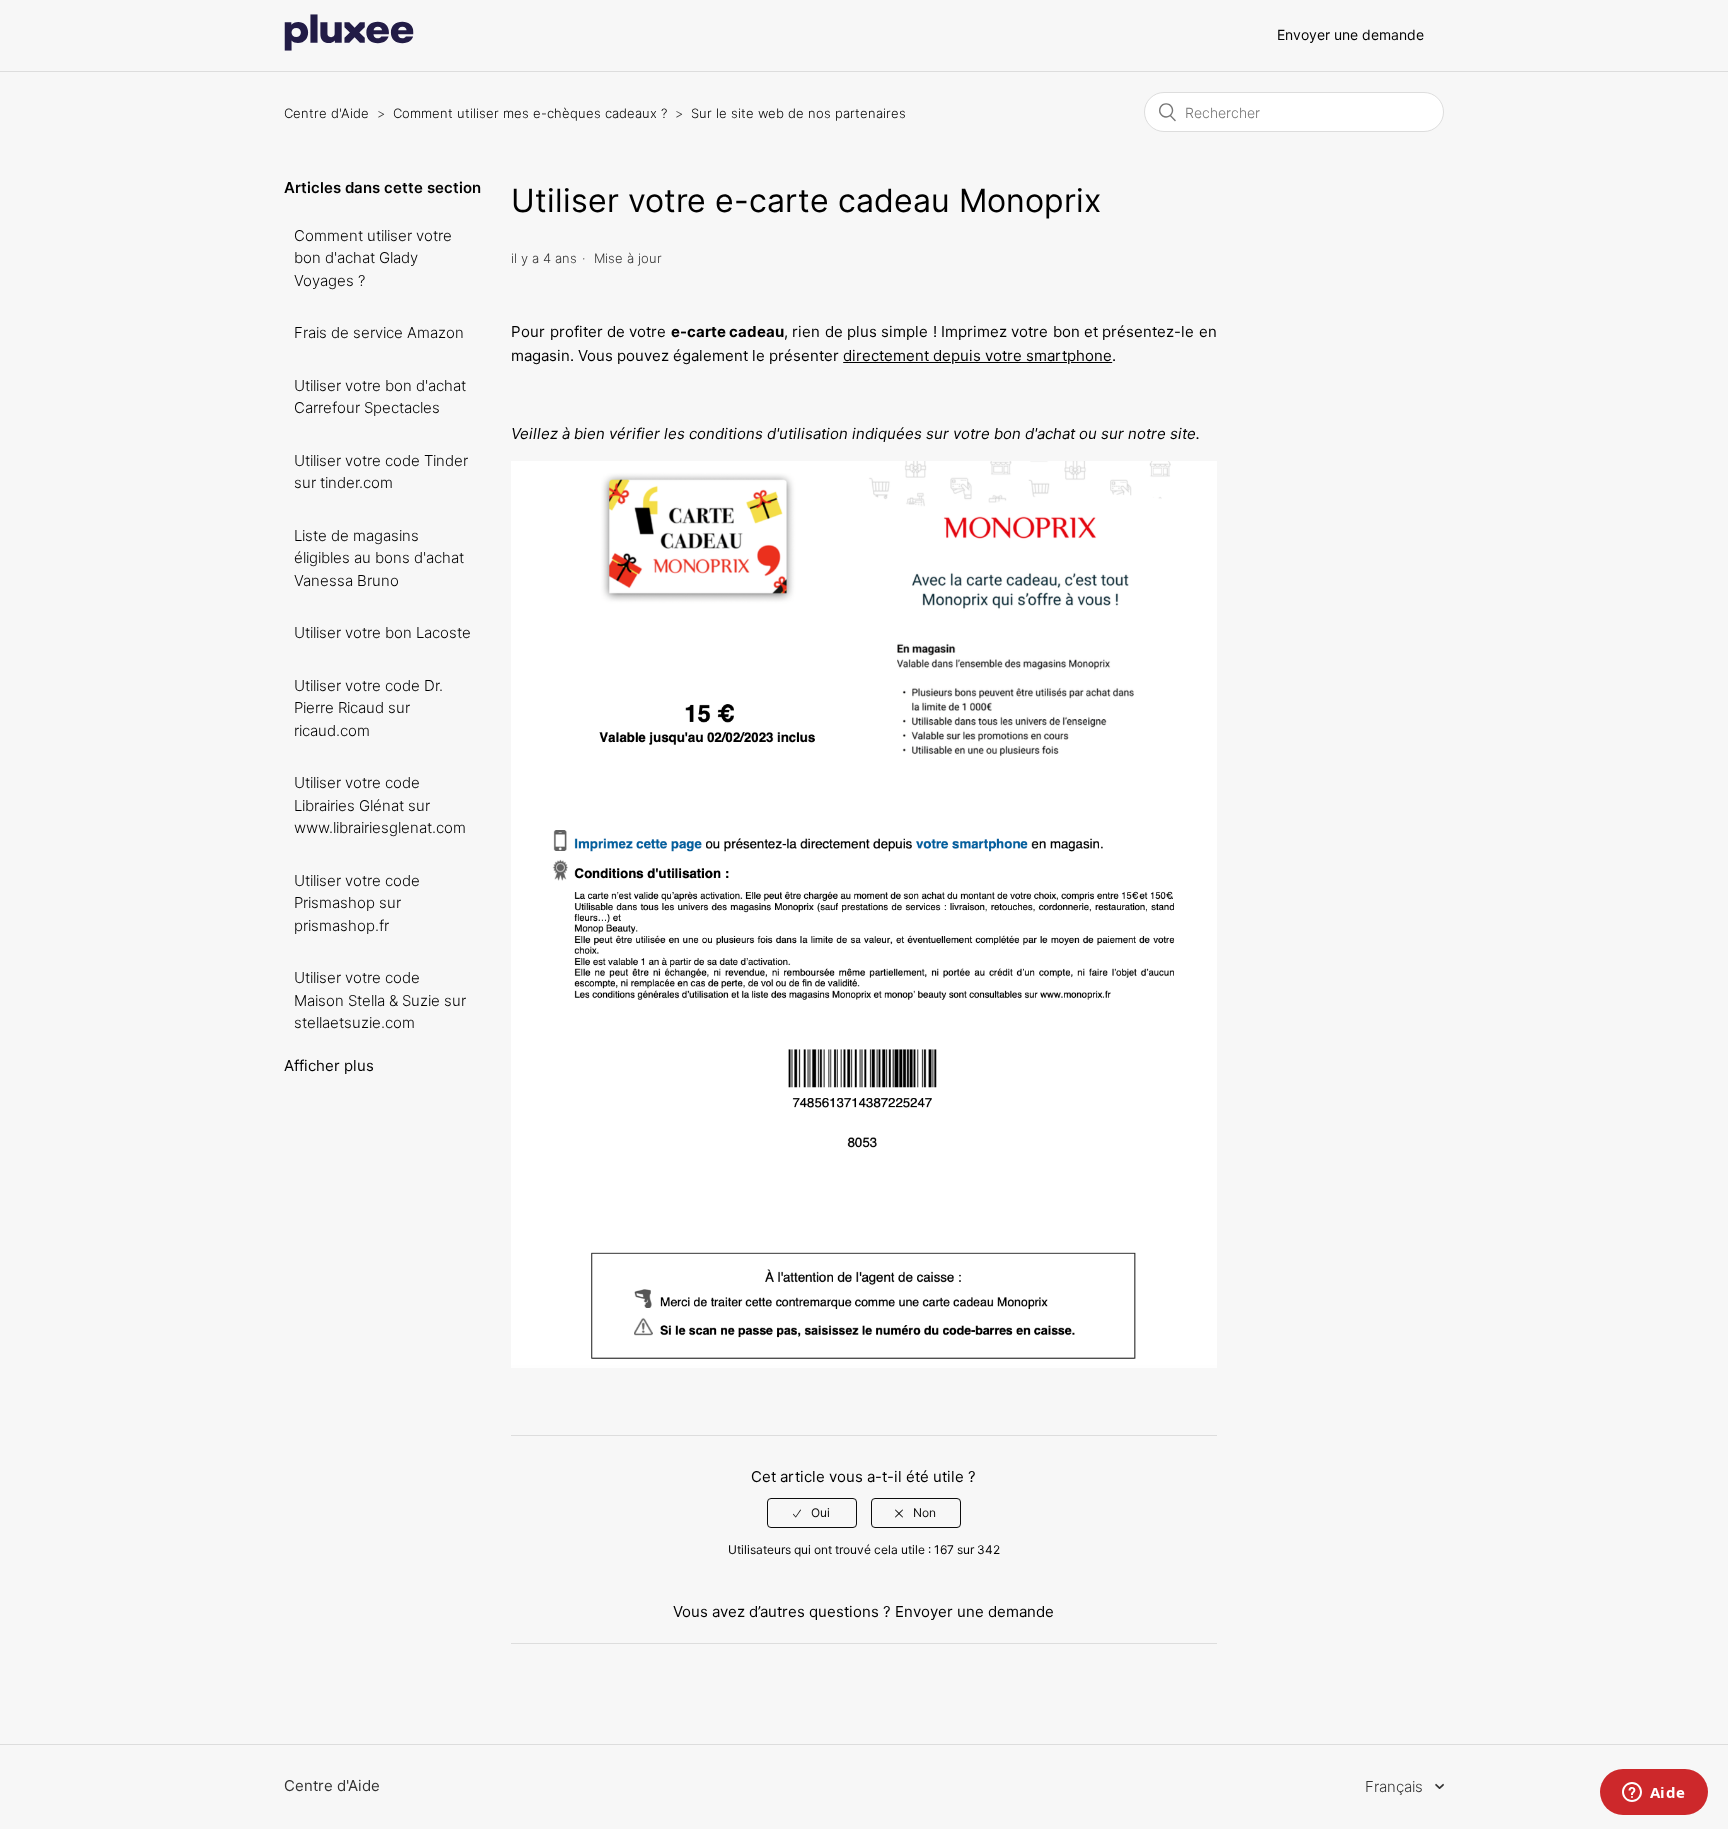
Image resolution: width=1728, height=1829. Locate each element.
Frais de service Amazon (379, 332)
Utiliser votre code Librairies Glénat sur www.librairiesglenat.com (380, 805)
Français (1396, 1786)
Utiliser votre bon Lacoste (382, 632)
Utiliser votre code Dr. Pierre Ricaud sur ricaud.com (368, 708)
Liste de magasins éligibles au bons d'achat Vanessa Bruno (379, 558)
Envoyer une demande (1350, 34)
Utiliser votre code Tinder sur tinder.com (381, 472)
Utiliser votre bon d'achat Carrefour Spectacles (380, 397)
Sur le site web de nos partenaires (798, 113)
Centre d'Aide (326, 113)
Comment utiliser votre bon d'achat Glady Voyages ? (373, 258)
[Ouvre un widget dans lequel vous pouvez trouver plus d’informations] (1653, 1794)
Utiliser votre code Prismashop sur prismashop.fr (357, 903)
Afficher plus (329, 1065)
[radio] (812, 1513)
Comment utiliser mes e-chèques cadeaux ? (530, 113)
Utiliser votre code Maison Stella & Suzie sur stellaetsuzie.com (380, 1000)
